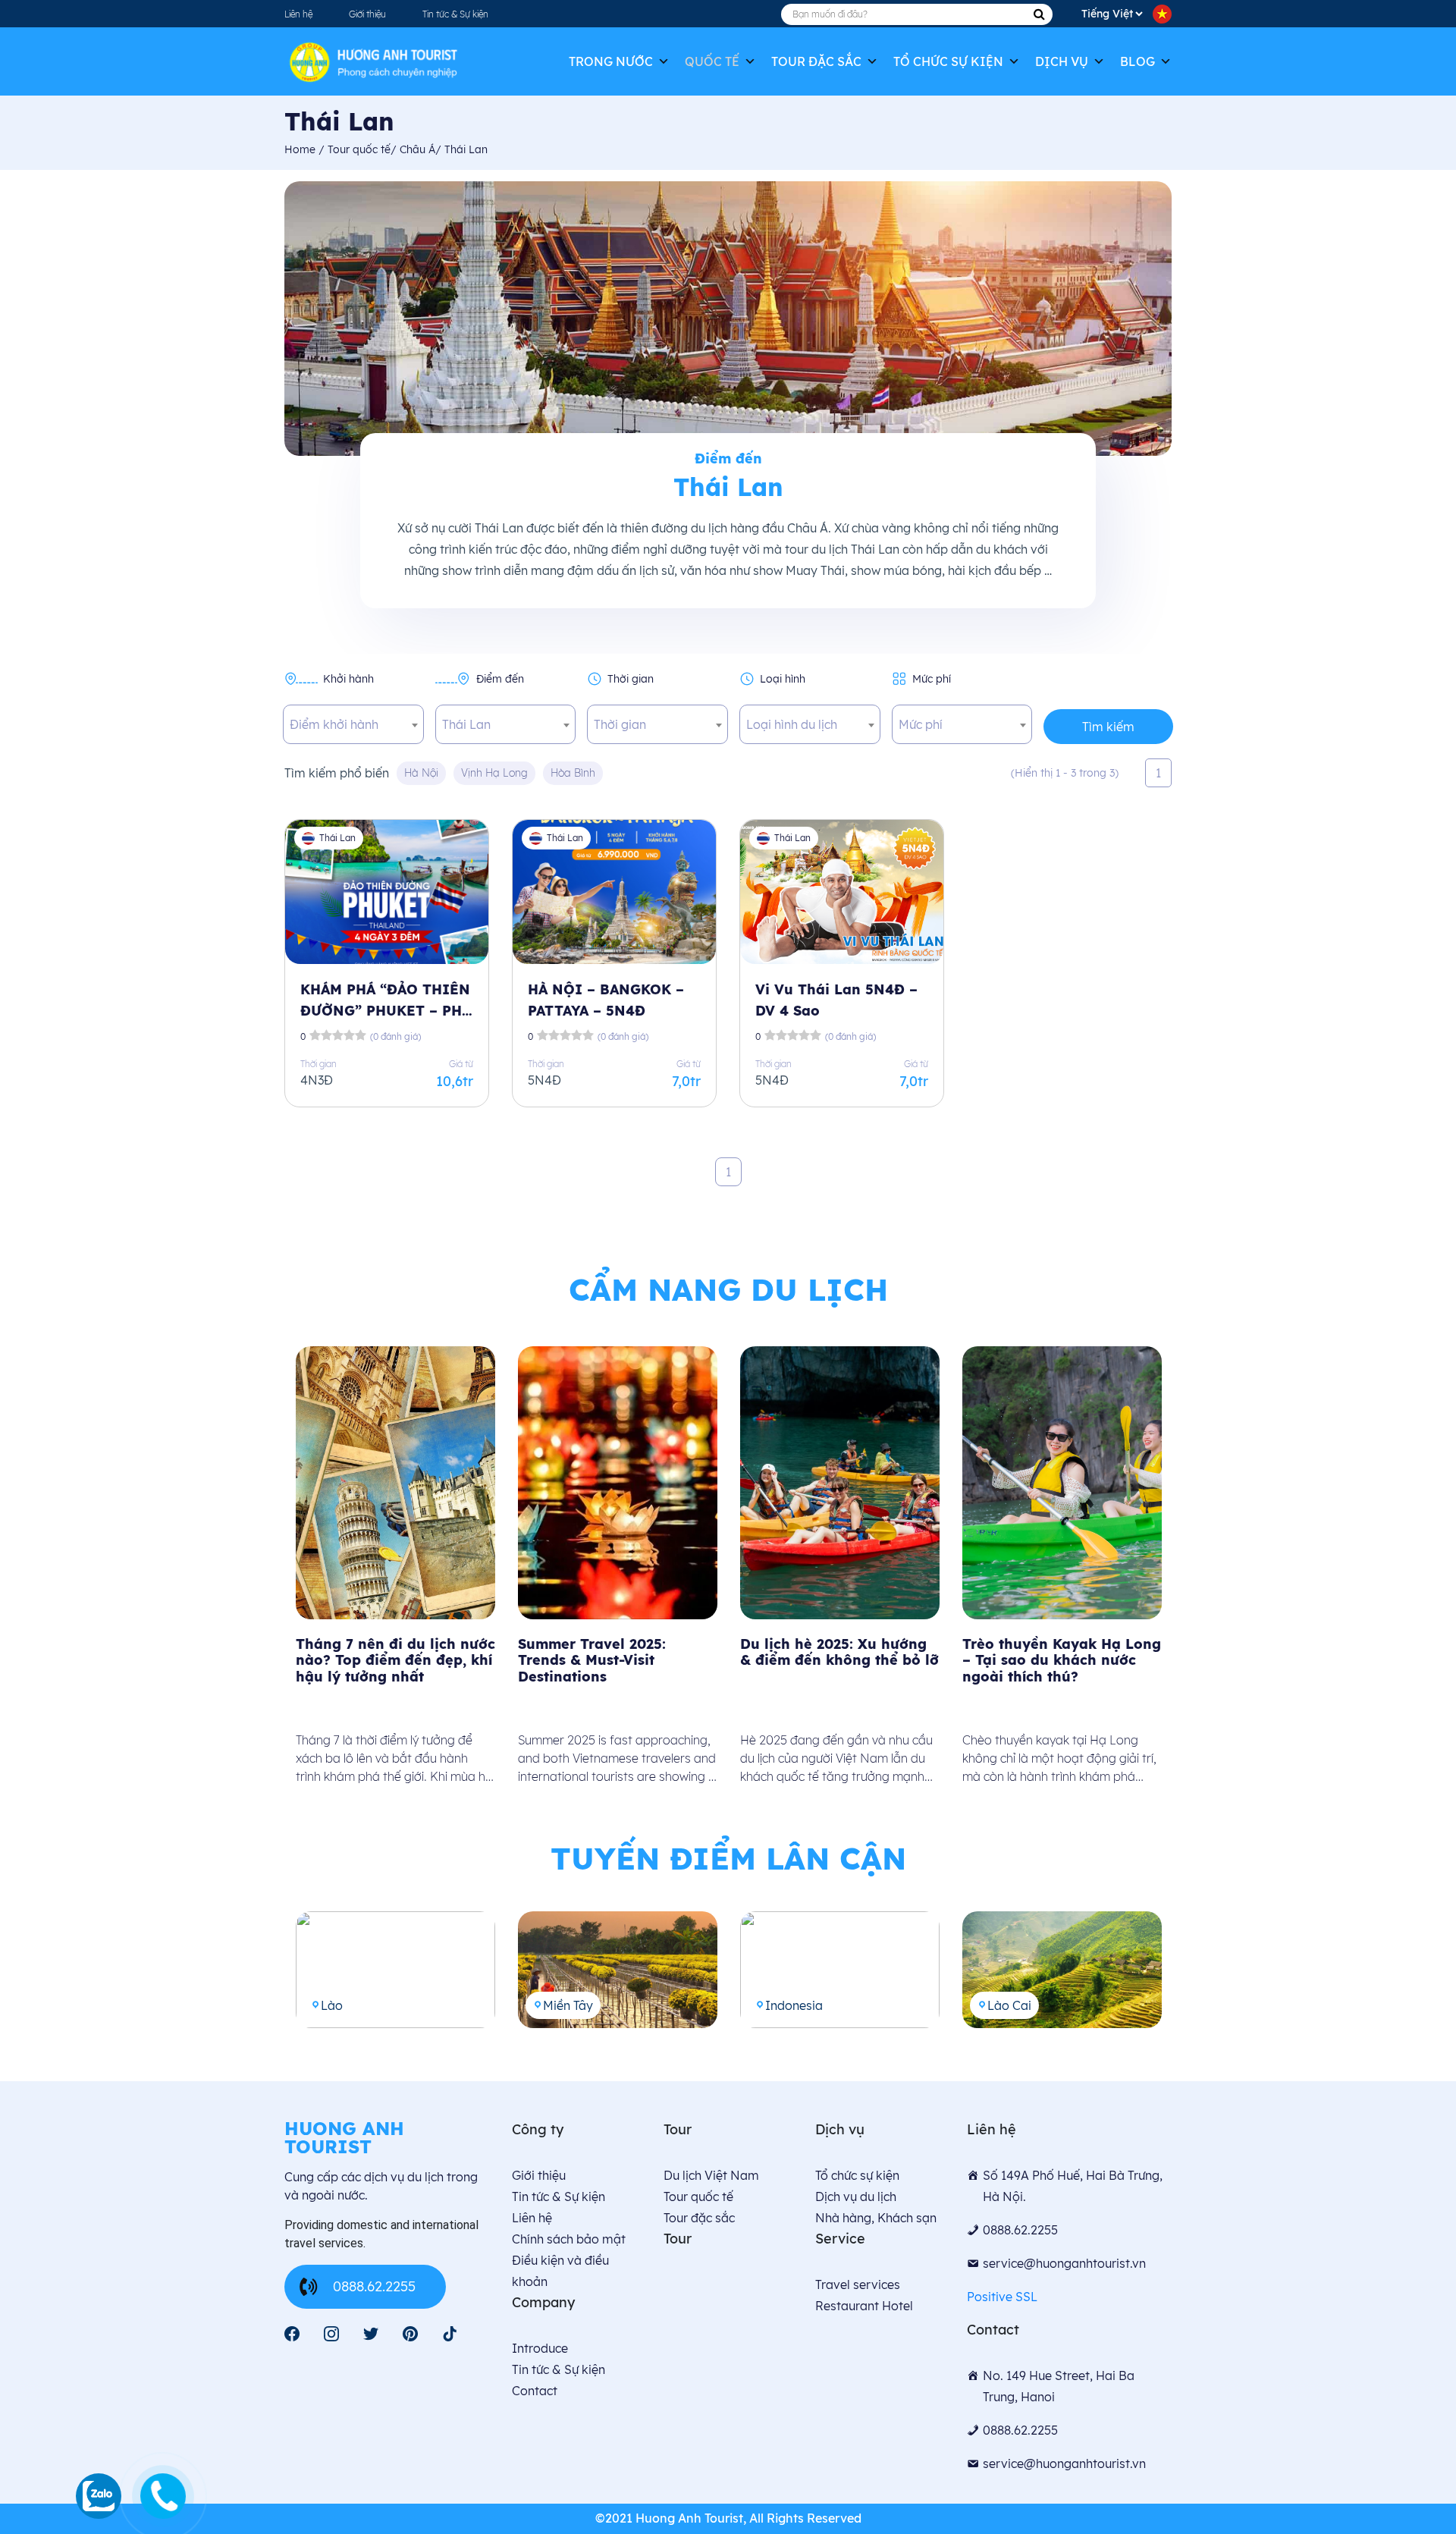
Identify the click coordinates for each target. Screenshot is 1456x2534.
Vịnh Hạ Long (494, 773)
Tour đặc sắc (699, 2218)
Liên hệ (298, 14)
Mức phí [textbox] (921, 724)
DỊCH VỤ (1062, 61)
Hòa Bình (573, 773)
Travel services (858, 2284)
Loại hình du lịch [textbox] (792, 724)
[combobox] (353, 724)
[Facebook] (292, 2334)
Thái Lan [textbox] (466, 724)
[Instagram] (331, 2334)
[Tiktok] (450, 2334)
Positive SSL (1002, 2297)
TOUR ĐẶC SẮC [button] (816, 61)
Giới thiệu (367, 14)
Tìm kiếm (1108, 727)
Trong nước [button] (611, 61)
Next (1183, 1572)
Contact (535, 2391)
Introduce (540, 2348)
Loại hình (783, 679)
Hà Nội (421, 773)
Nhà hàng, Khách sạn (876, 2218)
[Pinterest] (410, 2334)
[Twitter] (371, 2334)
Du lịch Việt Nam (711, 2175)
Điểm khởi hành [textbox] (334, 724)
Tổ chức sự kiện (948, 61)
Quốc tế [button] (712, 61)
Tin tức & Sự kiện (455, 14)
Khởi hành (348, 679)
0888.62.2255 (374, 2286)
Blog (1137, 61)
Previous (273, 1572)
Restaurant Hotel (864, 2306)
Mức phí (932, 679)
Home (301, 149)
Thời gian (631, 679)
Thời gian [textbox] (620, 724)
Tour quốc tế (698, 2196)
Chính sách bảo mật (569, 2239)
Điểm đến (500, 679)
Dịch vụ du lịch (856, 2196)
